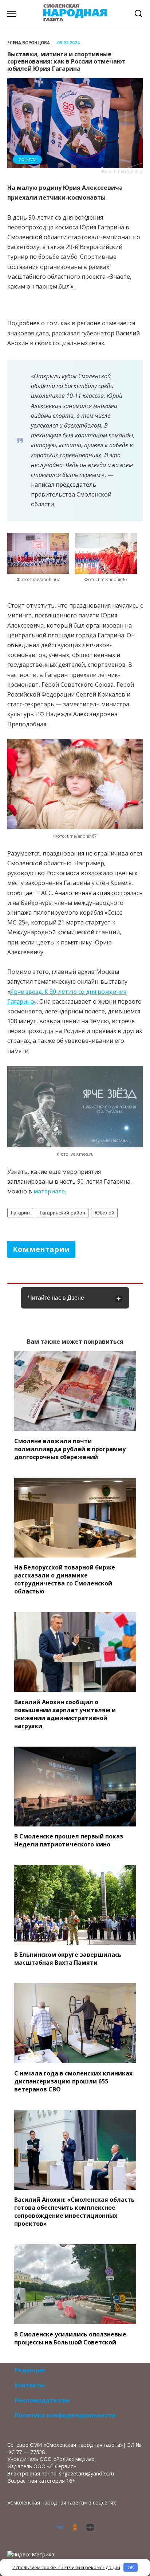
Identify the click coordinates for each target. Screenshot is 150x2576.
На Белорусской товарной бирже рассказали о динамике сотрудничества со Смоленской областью (65, 1579)
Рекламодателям (42, 2400)
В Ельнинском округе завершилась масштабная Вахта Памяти (68, 1959)
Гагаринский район (62, 1213)
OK (131, 2567)
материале (49, 1191)
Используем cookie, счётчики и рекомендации (66, 2567)
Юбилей (104, 1213)
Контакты (30, 2385)
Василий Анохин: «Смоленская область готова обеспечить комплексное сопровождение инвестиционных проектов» (74, 2212)
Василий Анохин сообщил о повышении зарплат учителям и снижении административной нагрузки (65, 1714)
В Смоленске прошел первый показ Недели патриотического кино (69, 1840)
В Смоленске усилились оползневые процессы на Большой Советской (70, 2338)
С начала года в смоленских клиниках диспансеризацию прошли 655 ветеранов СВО (73, 2081)
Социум (27, 160)
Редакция (30, 2370)
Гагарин (20, 1213)
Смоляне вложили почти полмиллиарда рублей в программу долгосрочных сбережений (70, 1449)
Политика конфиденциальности (65, 2415)
